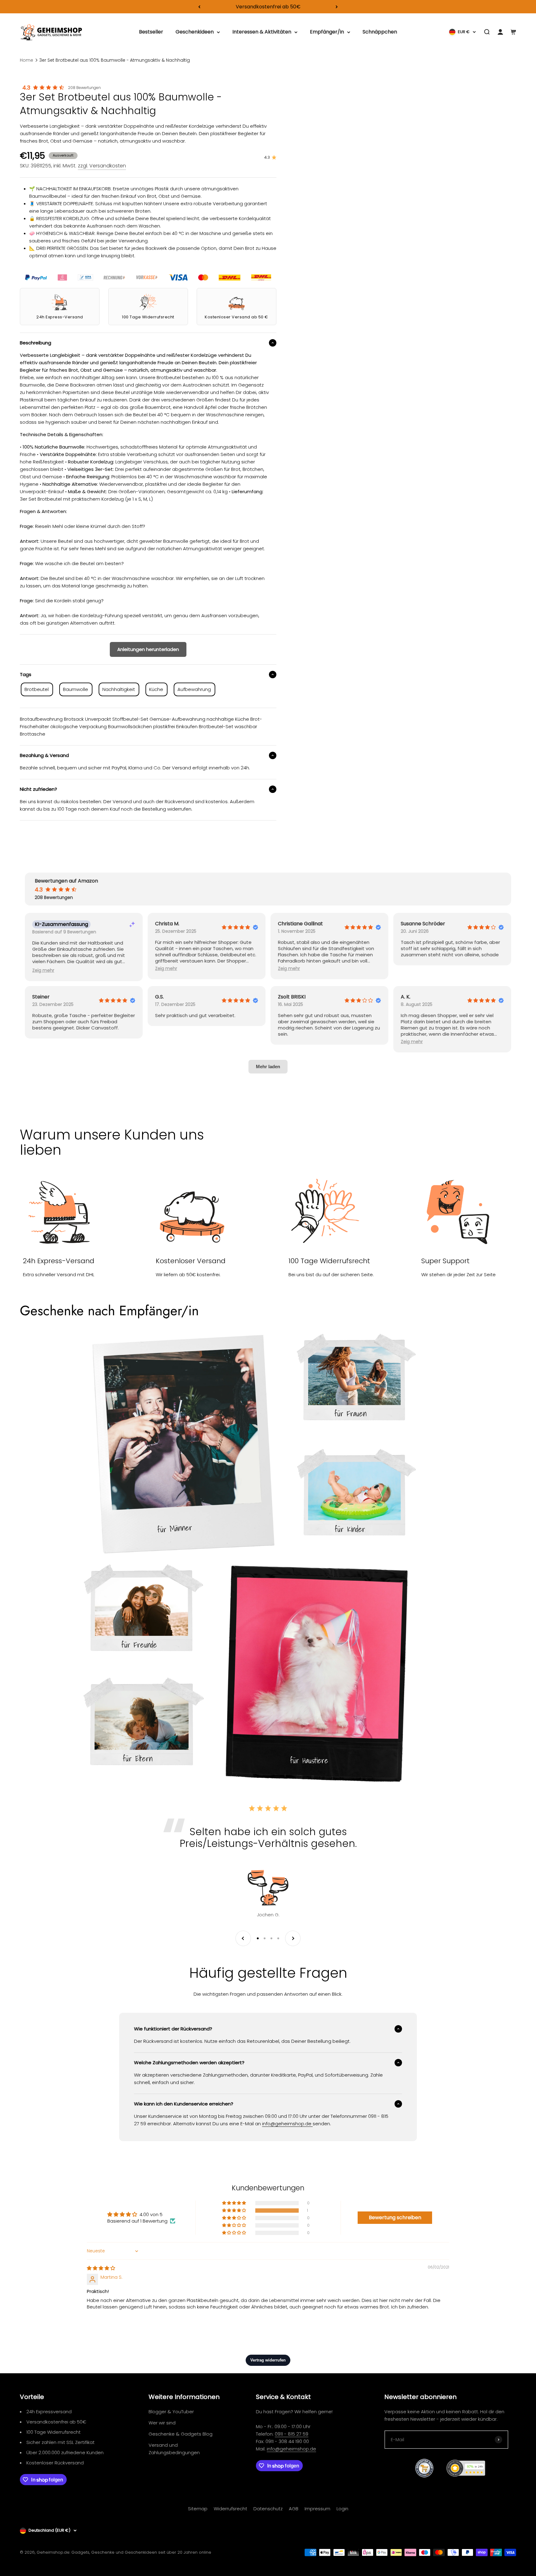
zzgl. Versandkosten (102, 166)
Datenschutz (268, 2509)
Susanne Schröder (423, 924)
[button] (43, 970)
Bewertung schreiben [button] (395, 2217)
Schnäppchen (380, 32)
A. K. (406, 997)
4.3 (26, 88)
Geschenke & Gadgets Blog (181, 2434)
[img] (101, 2268)
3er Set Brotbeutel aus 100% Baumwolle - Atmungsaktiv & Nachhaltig (115, 60)
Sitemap (198, 2509)
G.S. (159, 997)
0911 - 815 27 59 (292, 2434)
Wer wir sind (162, 2423)
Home (27, 60)
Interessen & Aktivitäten (262, 32)
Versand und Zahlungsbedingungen (174, 2449)
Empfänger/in (327, 32)
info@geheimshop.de (291, 2449)
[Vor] (337, 7)
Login (342, 2509)
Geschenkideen (195, 32)
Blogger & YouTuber (171, 2412)
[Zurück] (199, 7)
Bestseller (151, 32)
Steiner (41, 997)
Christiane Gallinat (300, 924)
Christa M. (167, 924)
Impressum (317, 2509)
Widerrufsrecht (230, 2509)
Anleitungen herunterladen (148, 649)
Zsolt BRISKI (292, 997)
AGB (294, 2509)
